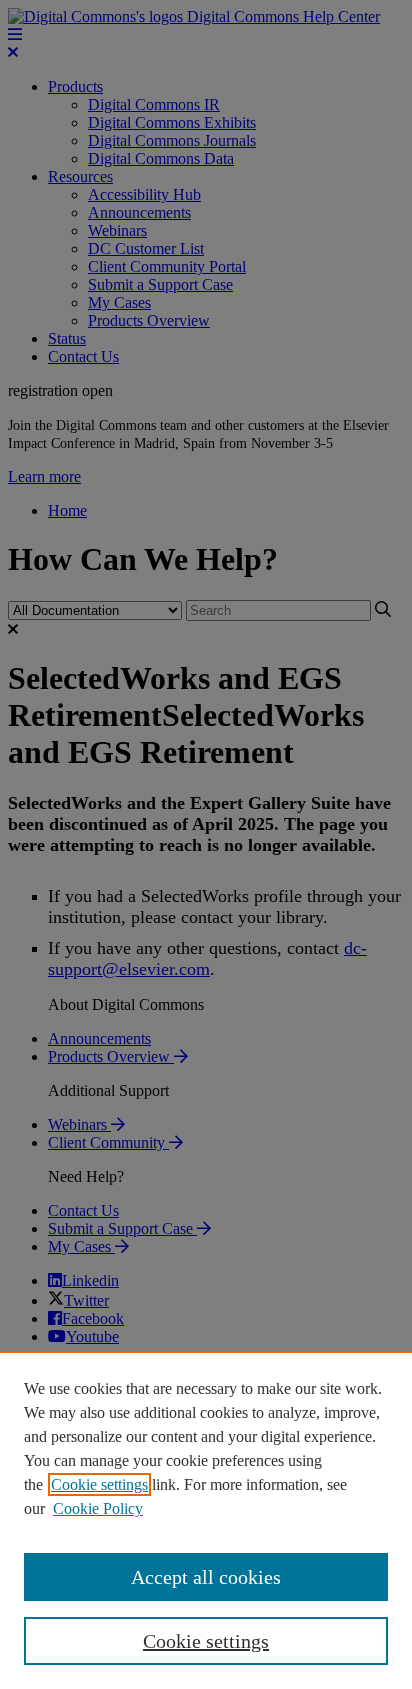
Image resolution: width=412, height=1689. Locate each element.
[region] (206, 1520)
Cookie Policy (98, 1508)
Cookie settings (99, 1484)
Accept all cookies (206, 1577)
